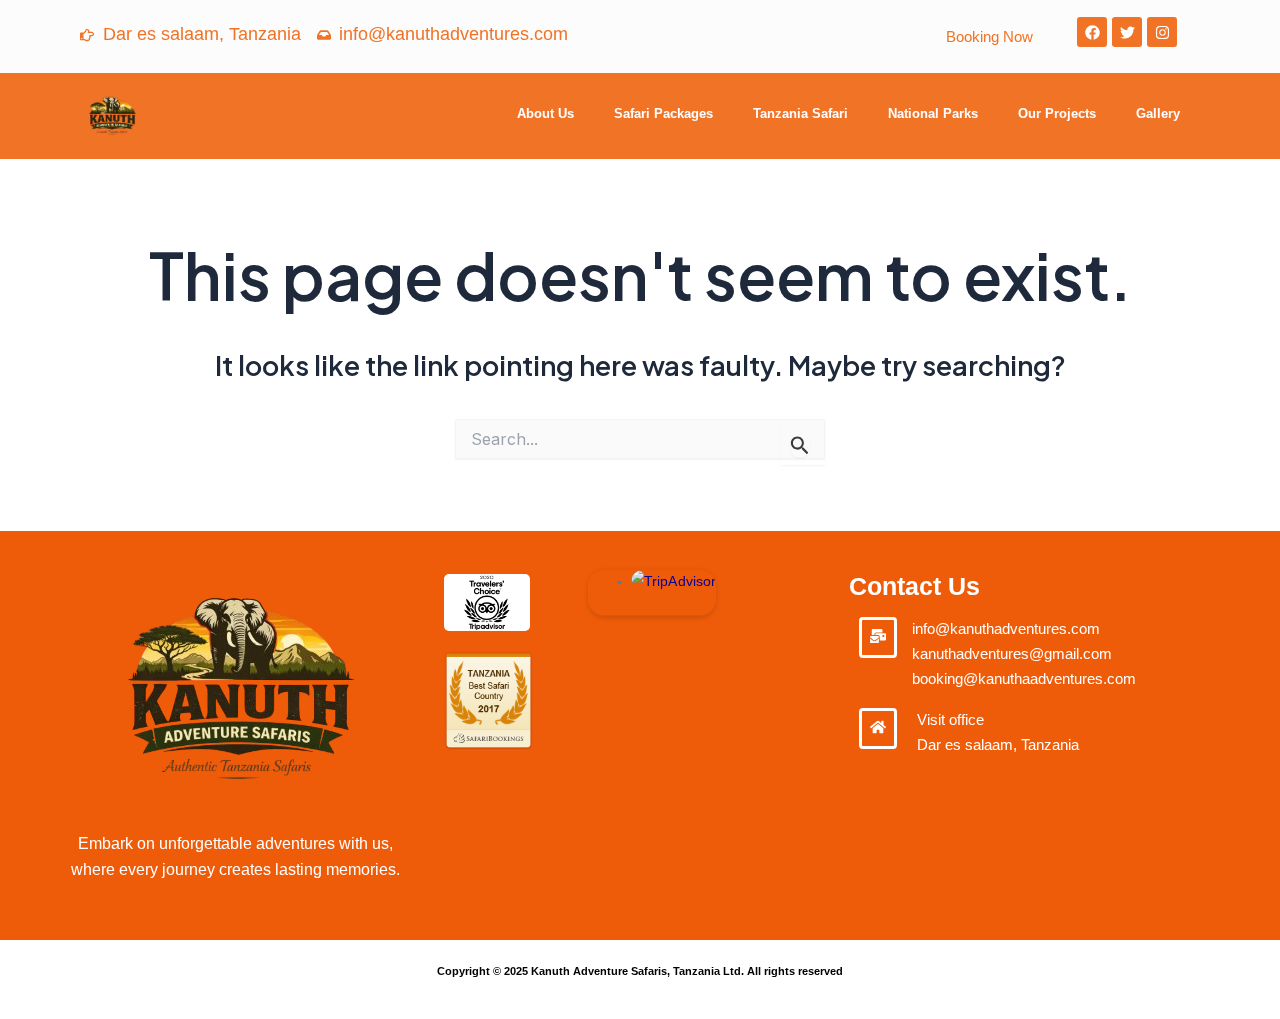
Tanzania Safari (800, 113)
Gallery (1158, 113)
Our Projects (1057, 113)
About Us (545, 113)
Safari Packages (663, 113)
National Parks (933, 113)
